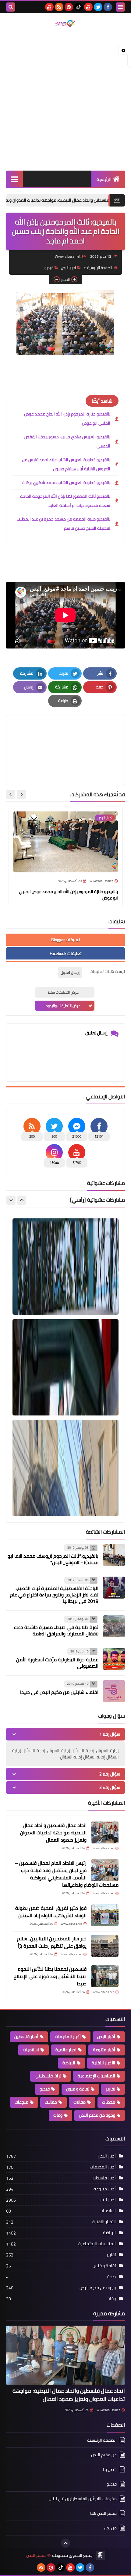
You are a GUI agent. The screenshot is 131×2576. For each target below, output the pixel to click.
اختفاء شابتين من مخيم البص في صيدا (59, 1692)
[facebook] (108, 7)
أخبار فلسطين (26, 2037)
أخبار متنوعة (104, 2050)
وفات (58, 2115)
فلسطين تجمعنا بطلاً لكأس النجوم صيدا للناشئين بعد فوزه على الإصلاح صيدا (50, 1976)
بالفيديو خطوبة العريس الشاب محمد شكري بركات (66, 482)
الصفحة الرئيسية (100, 268)
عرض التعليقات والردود (63, 1006)
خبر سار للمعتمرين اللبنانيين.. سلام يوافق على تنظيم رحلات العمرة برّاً (52, 1942)
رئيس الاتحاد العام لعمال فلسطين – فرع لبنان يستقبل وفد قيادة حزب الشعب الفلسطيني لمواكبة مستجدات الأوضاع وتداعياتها (67, 1874)
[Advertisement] (65, 99)
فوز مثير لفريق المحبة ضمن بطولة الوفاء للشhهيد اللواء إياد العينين (51, 1912)
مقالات (51, 2102)
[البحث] (11, 7)
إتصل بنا (110, 2469)
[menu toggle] (120, 7)
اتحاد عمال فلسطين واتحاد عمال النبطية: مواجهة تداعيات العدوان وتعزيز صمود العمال (53, 1832)
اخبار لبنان (107, 2200)
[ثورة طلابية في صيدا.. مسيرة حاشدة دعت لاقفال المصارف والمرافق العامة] (114, 1626)
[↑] (65, 2543)
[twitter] (98, 7)
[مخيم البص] (65, 23)
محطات (109, 2102)
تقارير (110, 2089)
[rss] (59, 7)
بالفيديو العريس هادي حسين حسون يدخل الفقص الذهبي (67, 441)
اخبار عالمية (66, 2050)
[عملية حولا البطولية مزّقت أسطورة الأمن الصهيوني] (114, 1659)
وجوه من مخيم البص (97, 2115)
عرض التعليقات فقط (63, 992)
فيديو (49, 268)
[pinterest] (69, 7)
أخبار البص (68, 268)
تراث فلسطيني (48, 2076)
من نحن (110, 2528)
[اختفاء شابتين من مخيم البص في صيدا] (114, 1691)
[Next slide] (11, 794)
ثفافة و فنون (78, 2089)
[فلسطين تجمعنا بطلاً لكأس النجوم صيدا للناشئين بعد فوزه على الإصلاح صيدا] (105, 1976)
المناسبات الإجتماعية (96, 2076)
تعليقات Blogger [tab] (65, 940)
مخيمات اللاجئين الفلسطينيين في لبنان (83, 2499)
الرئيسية (104, 179)
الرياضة (69, 2063)
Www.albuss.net (108, 2410)
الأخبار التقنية (103, 2063)
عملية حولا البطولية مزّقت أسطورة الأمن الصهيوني (57, 1663)
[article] (65, 735)
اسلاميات (31, 2050)
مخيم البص (36, 2555)
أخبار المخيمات (68, 2037)
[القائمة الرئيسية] (14, 179)
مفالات (80, 2102)
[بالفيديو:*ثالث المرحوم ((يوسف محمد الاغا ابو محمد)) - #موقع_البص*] (114, 1555)
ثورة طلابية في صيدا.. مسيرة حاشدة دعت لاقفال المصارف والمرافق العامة (56, 1630)
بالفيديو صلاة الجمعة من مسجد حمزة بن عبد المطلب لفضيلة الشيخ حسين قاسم (64, 524)
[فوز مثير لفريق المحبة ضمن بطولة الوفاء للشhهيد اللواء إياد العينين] (105, 1915)
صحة (112, 2277)
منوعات (21, 2102)
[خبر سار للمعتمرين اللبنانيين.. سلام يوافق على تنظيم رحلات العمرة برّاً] (105, 1946)
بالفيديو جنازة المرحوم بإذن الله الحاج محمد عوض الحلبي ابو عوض (67, 419)
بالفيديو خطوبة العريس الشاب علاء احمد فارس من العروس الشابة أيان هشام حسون (66, 464)
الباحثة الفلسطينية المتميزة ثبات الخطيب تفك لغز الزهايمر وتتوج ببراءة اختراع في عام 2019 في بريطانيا (54, 1595)
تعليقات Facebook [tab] (65, 953)
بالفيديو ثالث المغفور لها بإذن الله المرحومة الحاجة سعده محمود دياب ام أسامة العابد (65, 501)
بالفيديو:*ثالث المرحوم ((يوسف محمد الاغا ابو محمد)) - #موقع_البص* (53, 1559)
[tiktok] (79, 7)
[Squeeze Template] (100, 2555)
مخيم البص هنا (103, 2513)
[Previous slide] (22, 1200)
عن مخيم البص (104, 2455)
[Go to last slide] (21, 794)
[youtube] (88, 7)
